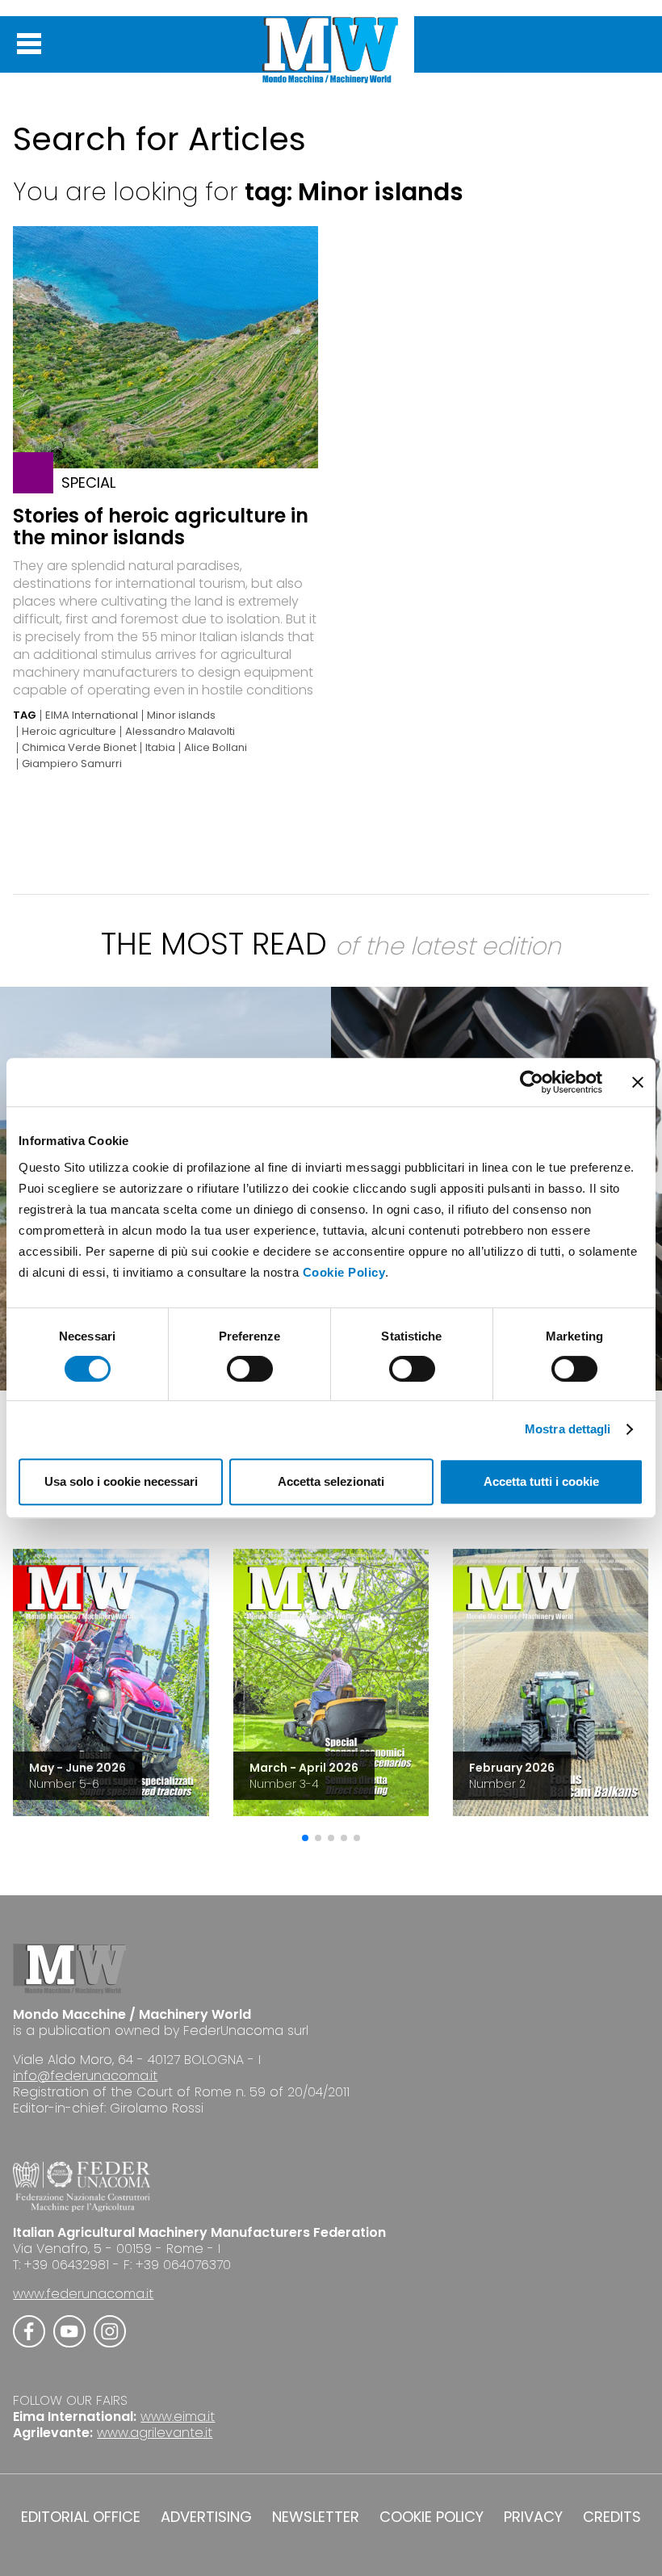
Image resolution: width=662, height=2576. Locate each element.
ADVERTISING (206, 2517)
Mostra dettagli (568, 1429)
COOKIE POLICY (432, 2517)
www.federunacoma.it (83, 2294)
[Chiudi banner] (638, 1082)
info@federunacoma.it (85, 2076)
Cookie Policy (344, 1272)
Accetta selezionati (331, 1481)
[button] (305, 1838)
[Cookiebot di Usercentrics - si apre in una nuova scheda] (532, 1082)
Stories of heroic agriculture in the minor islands (161, 527)
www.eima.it (178, 2417)
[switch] (250, 1369)
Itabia (160, 748)
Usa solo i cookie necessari (121, 1481)
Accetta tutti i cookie (541, 1481)
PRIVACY (533, 2517)
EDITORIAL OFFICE (81, 2517)
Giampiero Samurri (72, 764)
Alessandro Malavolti (180, 732)
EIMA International (92, 715)
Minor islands (181, 715)
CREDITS (612, 2517)
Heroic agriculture (69, 732)
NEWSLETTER (316, 2517)
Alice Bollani (216, 748)
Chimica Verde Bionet (79, 748)
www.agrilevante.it (155, 2433)
